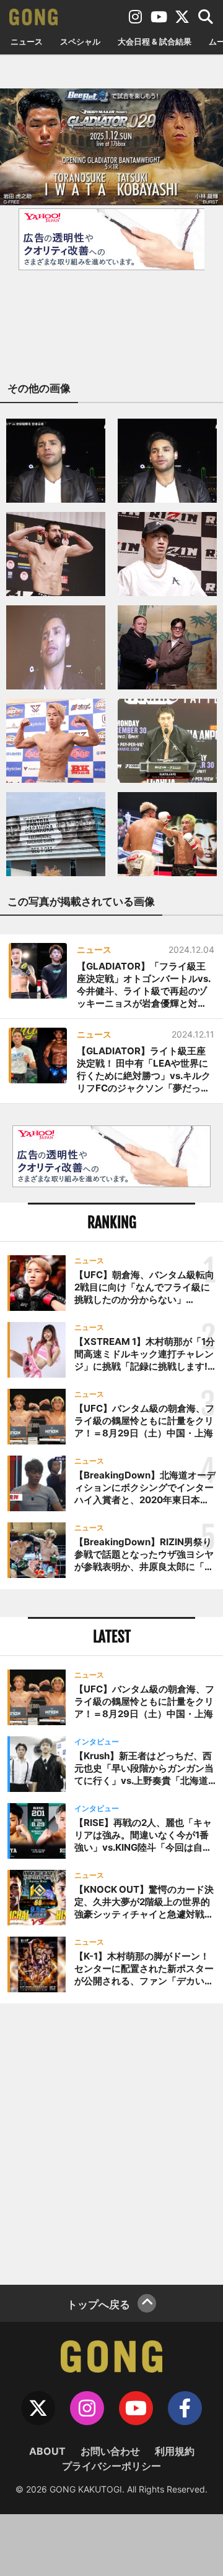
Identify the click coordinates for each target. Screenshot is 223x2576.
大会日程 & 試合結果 (155, 41)
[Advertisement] (111, 2143)
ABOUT (47, 2451)
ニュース (27, 41)
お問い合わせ (110, 2451)
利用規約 (175, 2451)
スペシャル (80, 41)
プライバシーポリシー (111, 2466)
